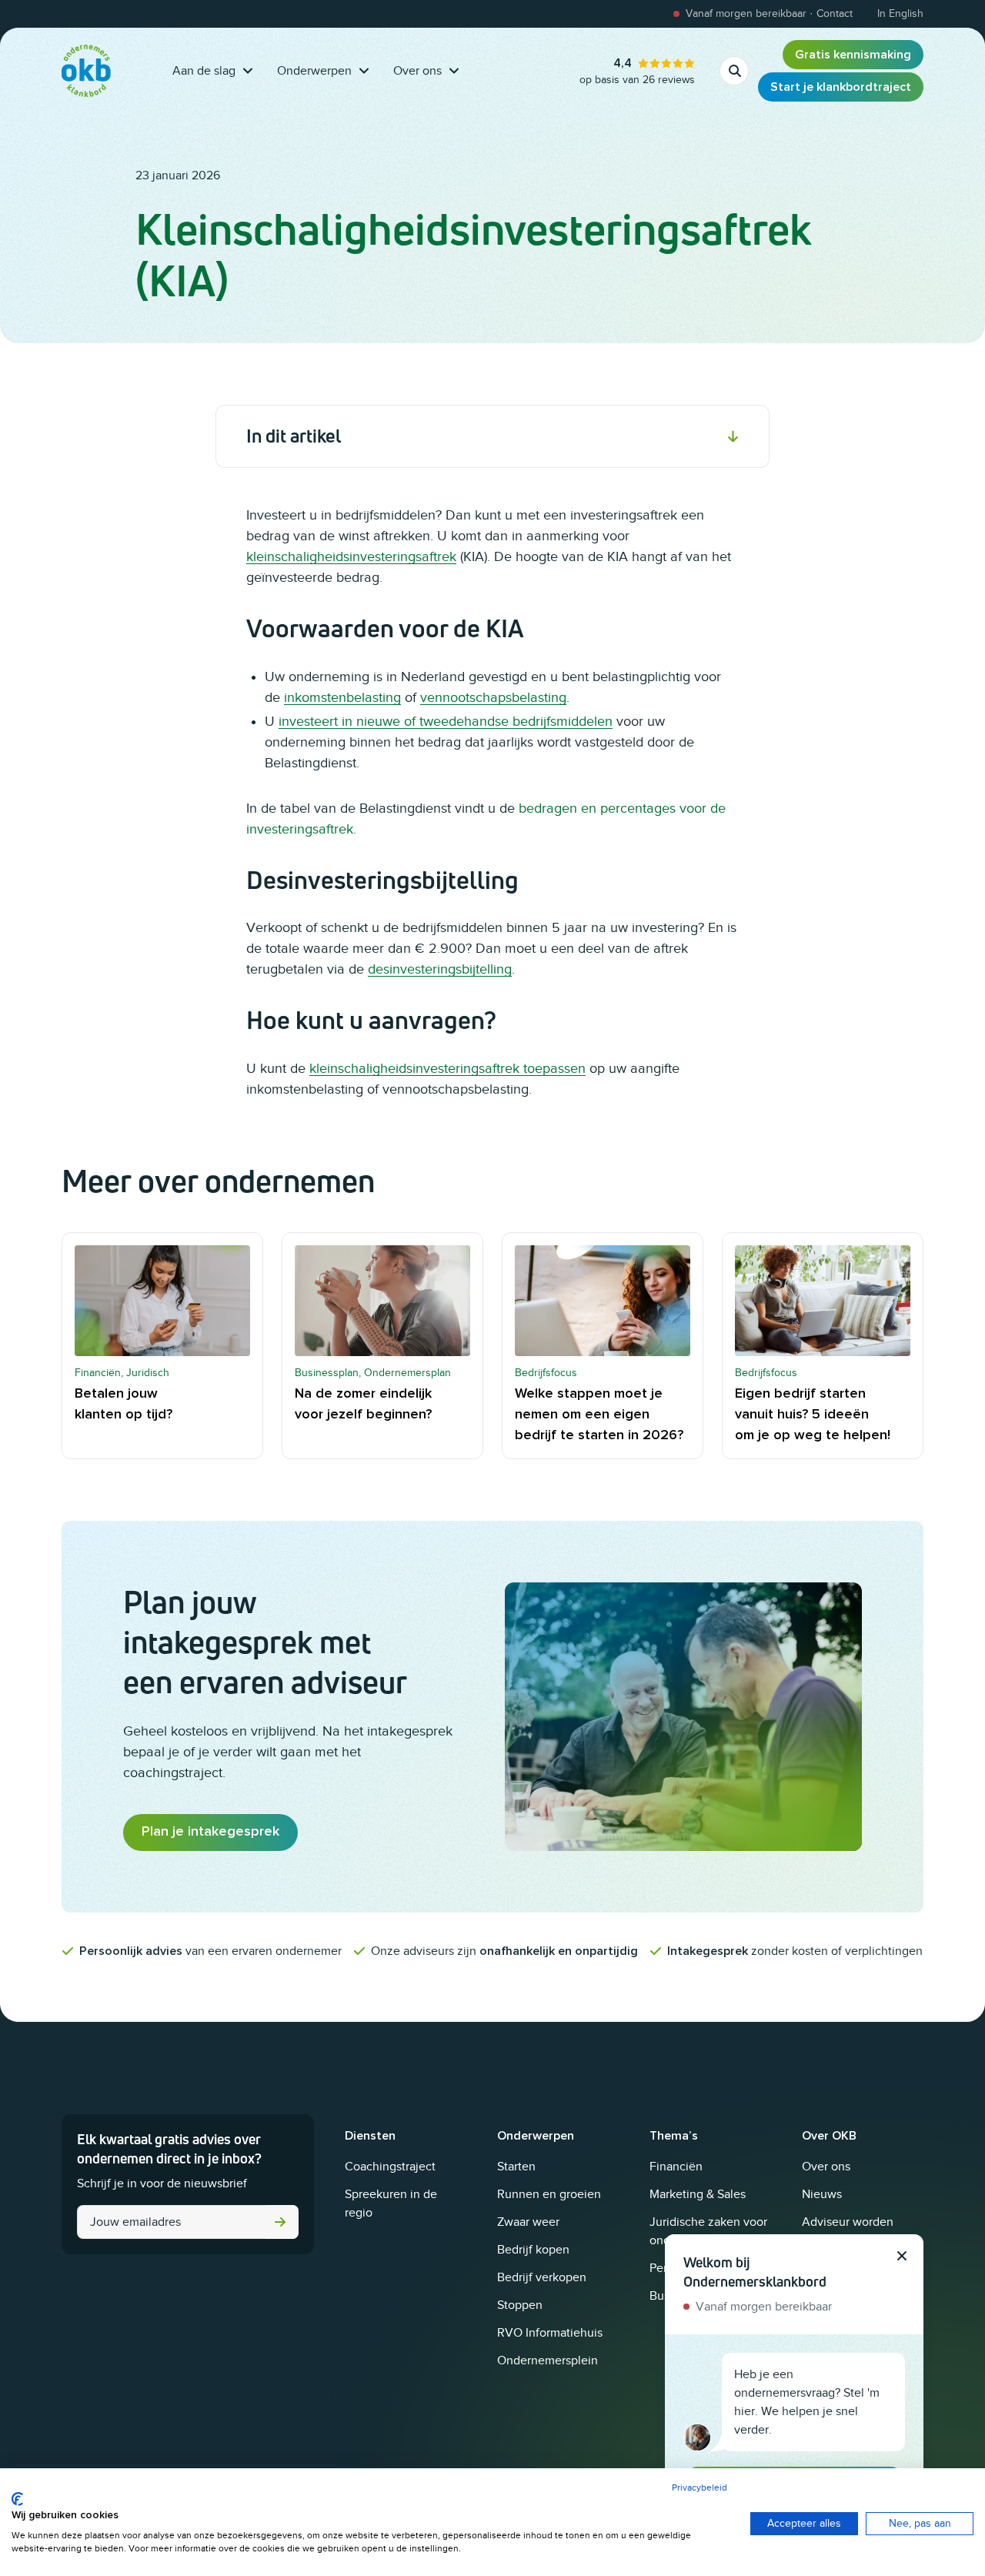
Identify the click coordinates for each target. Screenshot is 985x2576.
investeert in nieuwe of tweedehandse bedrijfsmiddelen (446, 721)
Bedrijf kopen (533, 2250)
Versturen (280, 2222)
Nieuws (822, 2194)
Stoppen (520, 2305)
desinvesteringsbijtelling (440, 969)
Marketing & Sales (698, 2194)
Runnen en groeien (549, 2194)
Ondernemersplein (548, 2360)
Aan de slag (204, 71)
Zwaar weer (528, 2222)
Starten (516, 2167)
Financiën (676, 2167)
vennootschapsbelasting (493, 697)
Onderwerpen (314, 71)
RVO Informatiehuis (550, 2333)
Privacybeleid (700, 2487)
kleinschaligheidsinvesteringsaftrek (351, 556)
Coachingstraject (390, 2167)
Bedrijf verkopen (542, 2277)
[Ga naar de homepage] (86, 71)
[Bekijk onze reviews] (637, 71)
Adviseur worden (848, 2222)
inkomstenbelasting (342, 697)
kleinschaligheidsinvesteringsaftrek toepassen (447, 1068)
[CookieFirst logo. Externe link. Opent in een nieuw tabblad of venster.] (17, 2499)
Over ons (417, 71)
